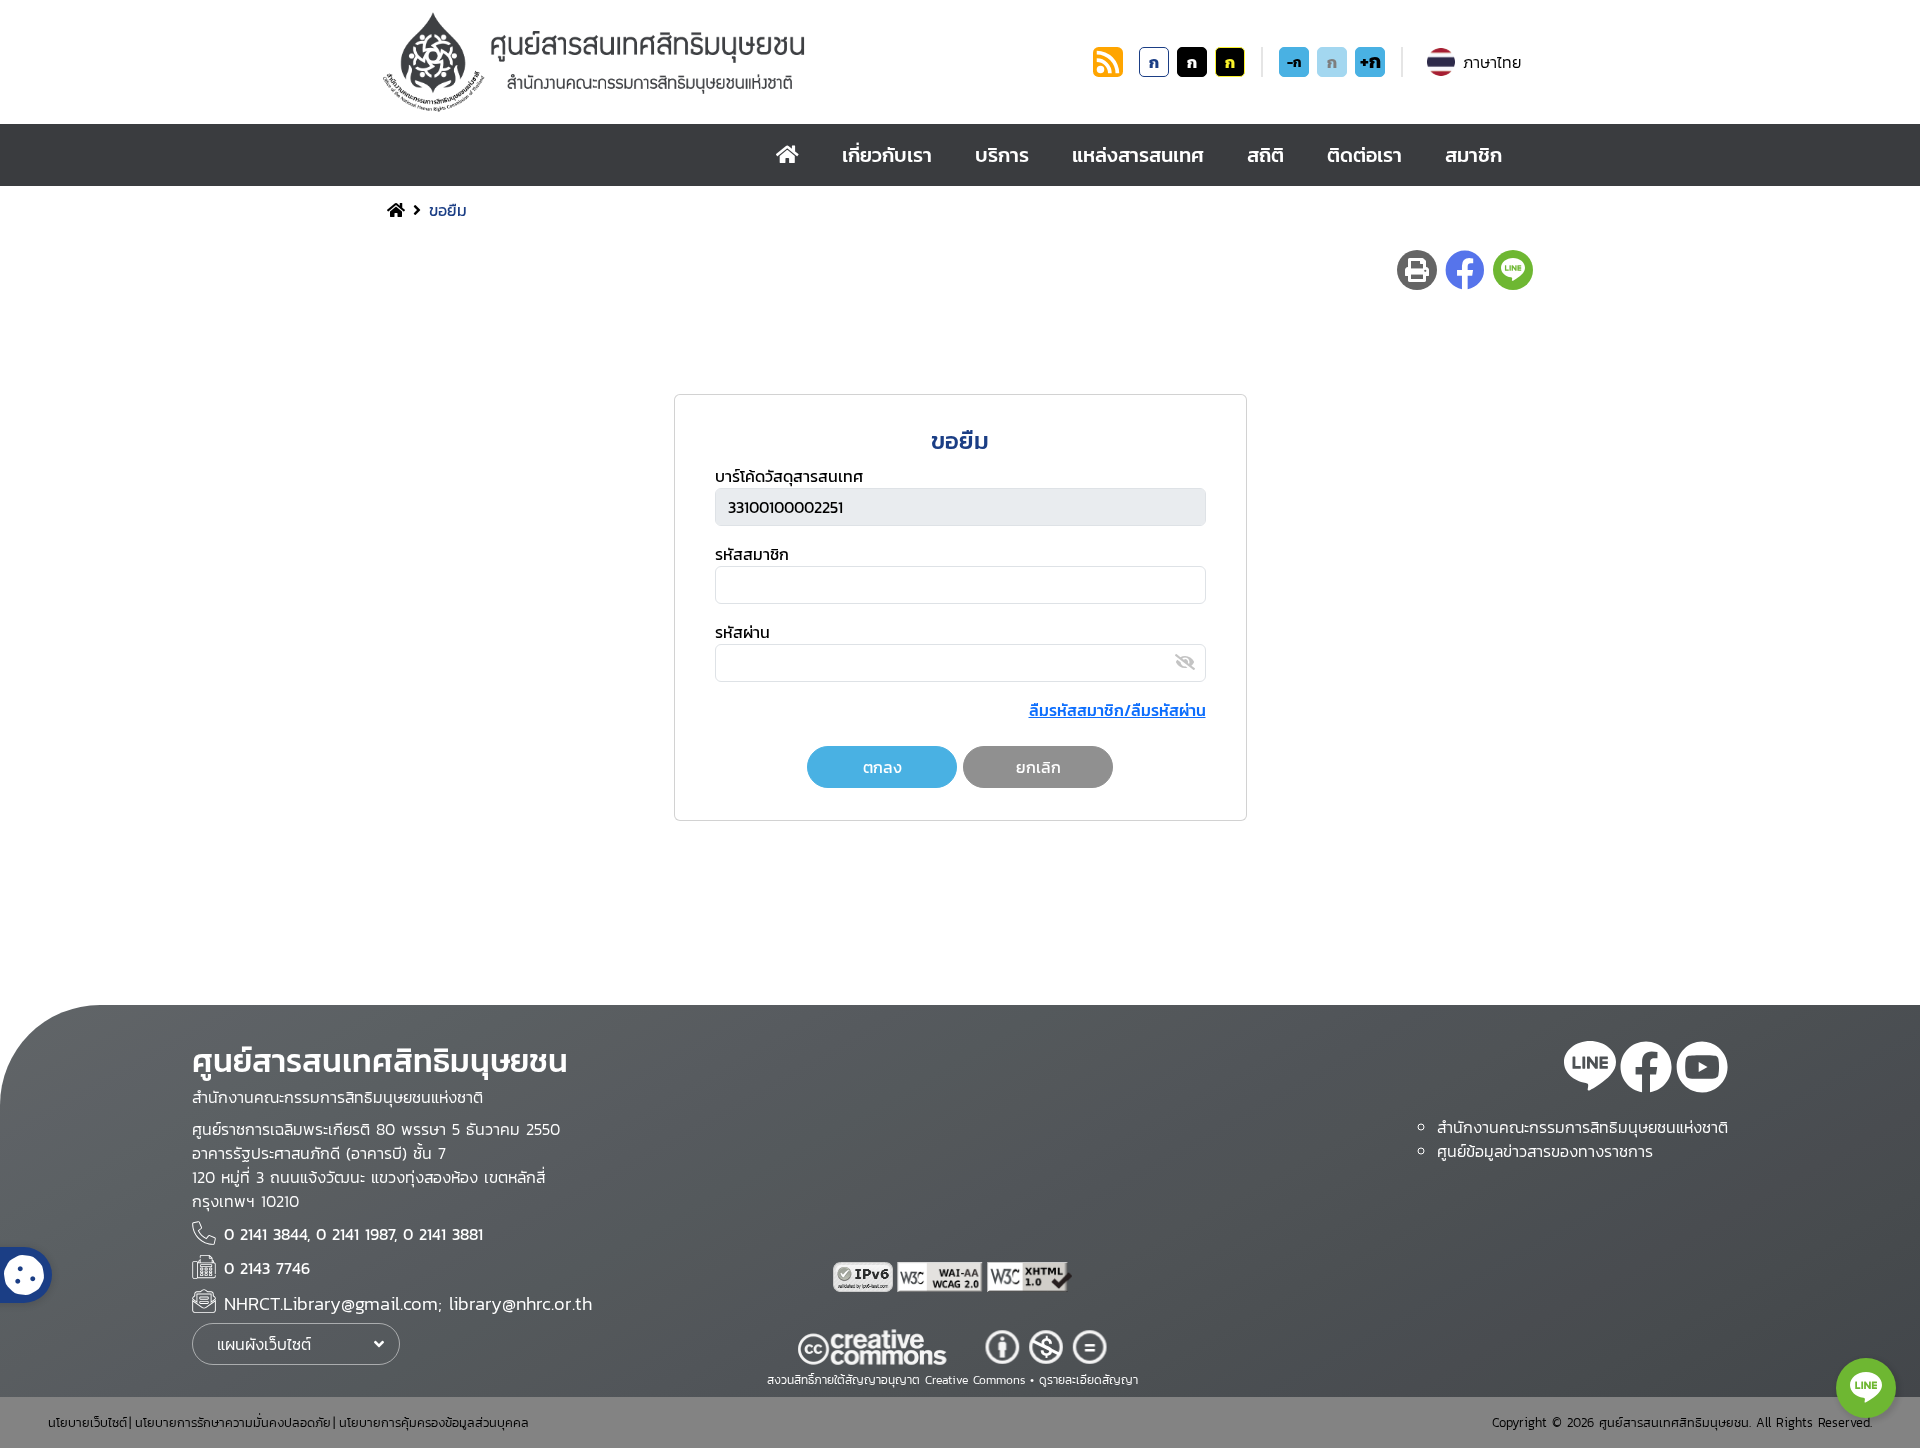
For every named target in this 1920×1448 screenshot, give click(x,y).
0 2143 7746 (267, 1268)
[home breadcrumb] (396, 210)
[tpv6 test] (865, 1277)
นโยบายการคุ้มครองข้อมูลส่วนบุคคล (434, 1422)
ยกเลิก (1038, 767)
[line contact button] (1866, 1388)
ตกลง (882, 767)
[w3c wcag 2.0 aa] (942, 1277)
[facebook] (1646, 1070)
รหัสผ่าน (742, 632)
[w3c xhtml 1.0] (1030, 1277)
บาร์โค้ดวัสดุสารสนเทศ (789, 476)
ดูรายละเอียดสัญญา (1088, 1380)
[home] (787, 155)
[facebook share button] (1465, 270)
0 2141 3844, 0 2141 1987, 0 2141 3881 (353, 1234)
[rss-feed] (1590, 1070)
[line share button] (1513, 270)
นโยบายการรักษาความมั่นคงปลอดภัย (233, 1422)
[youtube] (1702, 1070)
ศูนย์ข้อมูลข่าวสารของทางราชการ (1545, 1151)
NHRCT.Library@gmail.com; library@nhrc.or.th (408, 1303)
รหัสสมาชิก (752, 554)
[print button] (1417, 270)
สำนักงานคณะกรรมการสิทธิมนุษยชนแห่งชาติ (1582, 1127)
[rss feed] (1108, 71)
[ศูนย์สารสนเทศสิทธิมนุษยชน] (734, 62)
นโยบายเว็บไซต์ (87, 1422)
